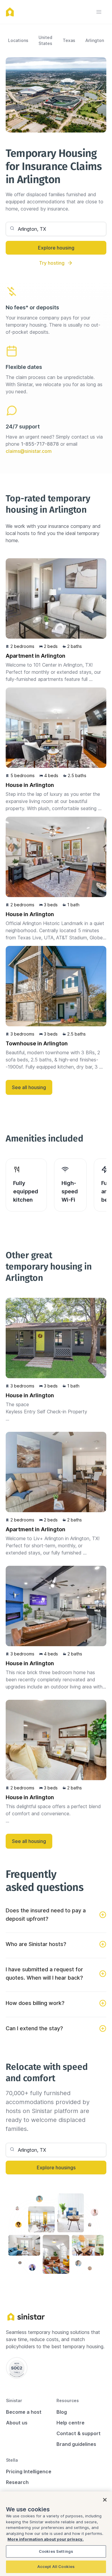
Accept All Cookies (56, 2566)
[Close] (105, 2500)
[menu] (99, 12)
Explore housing (56, 248)
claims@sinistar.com (29, 451)
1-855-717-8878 (40, 444)
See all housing (29, 1087)
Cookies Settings (56, 2551)
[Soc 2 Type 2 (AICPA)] (17, 2368)
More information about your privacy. (46, 2539)
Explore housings (56, 2168)
